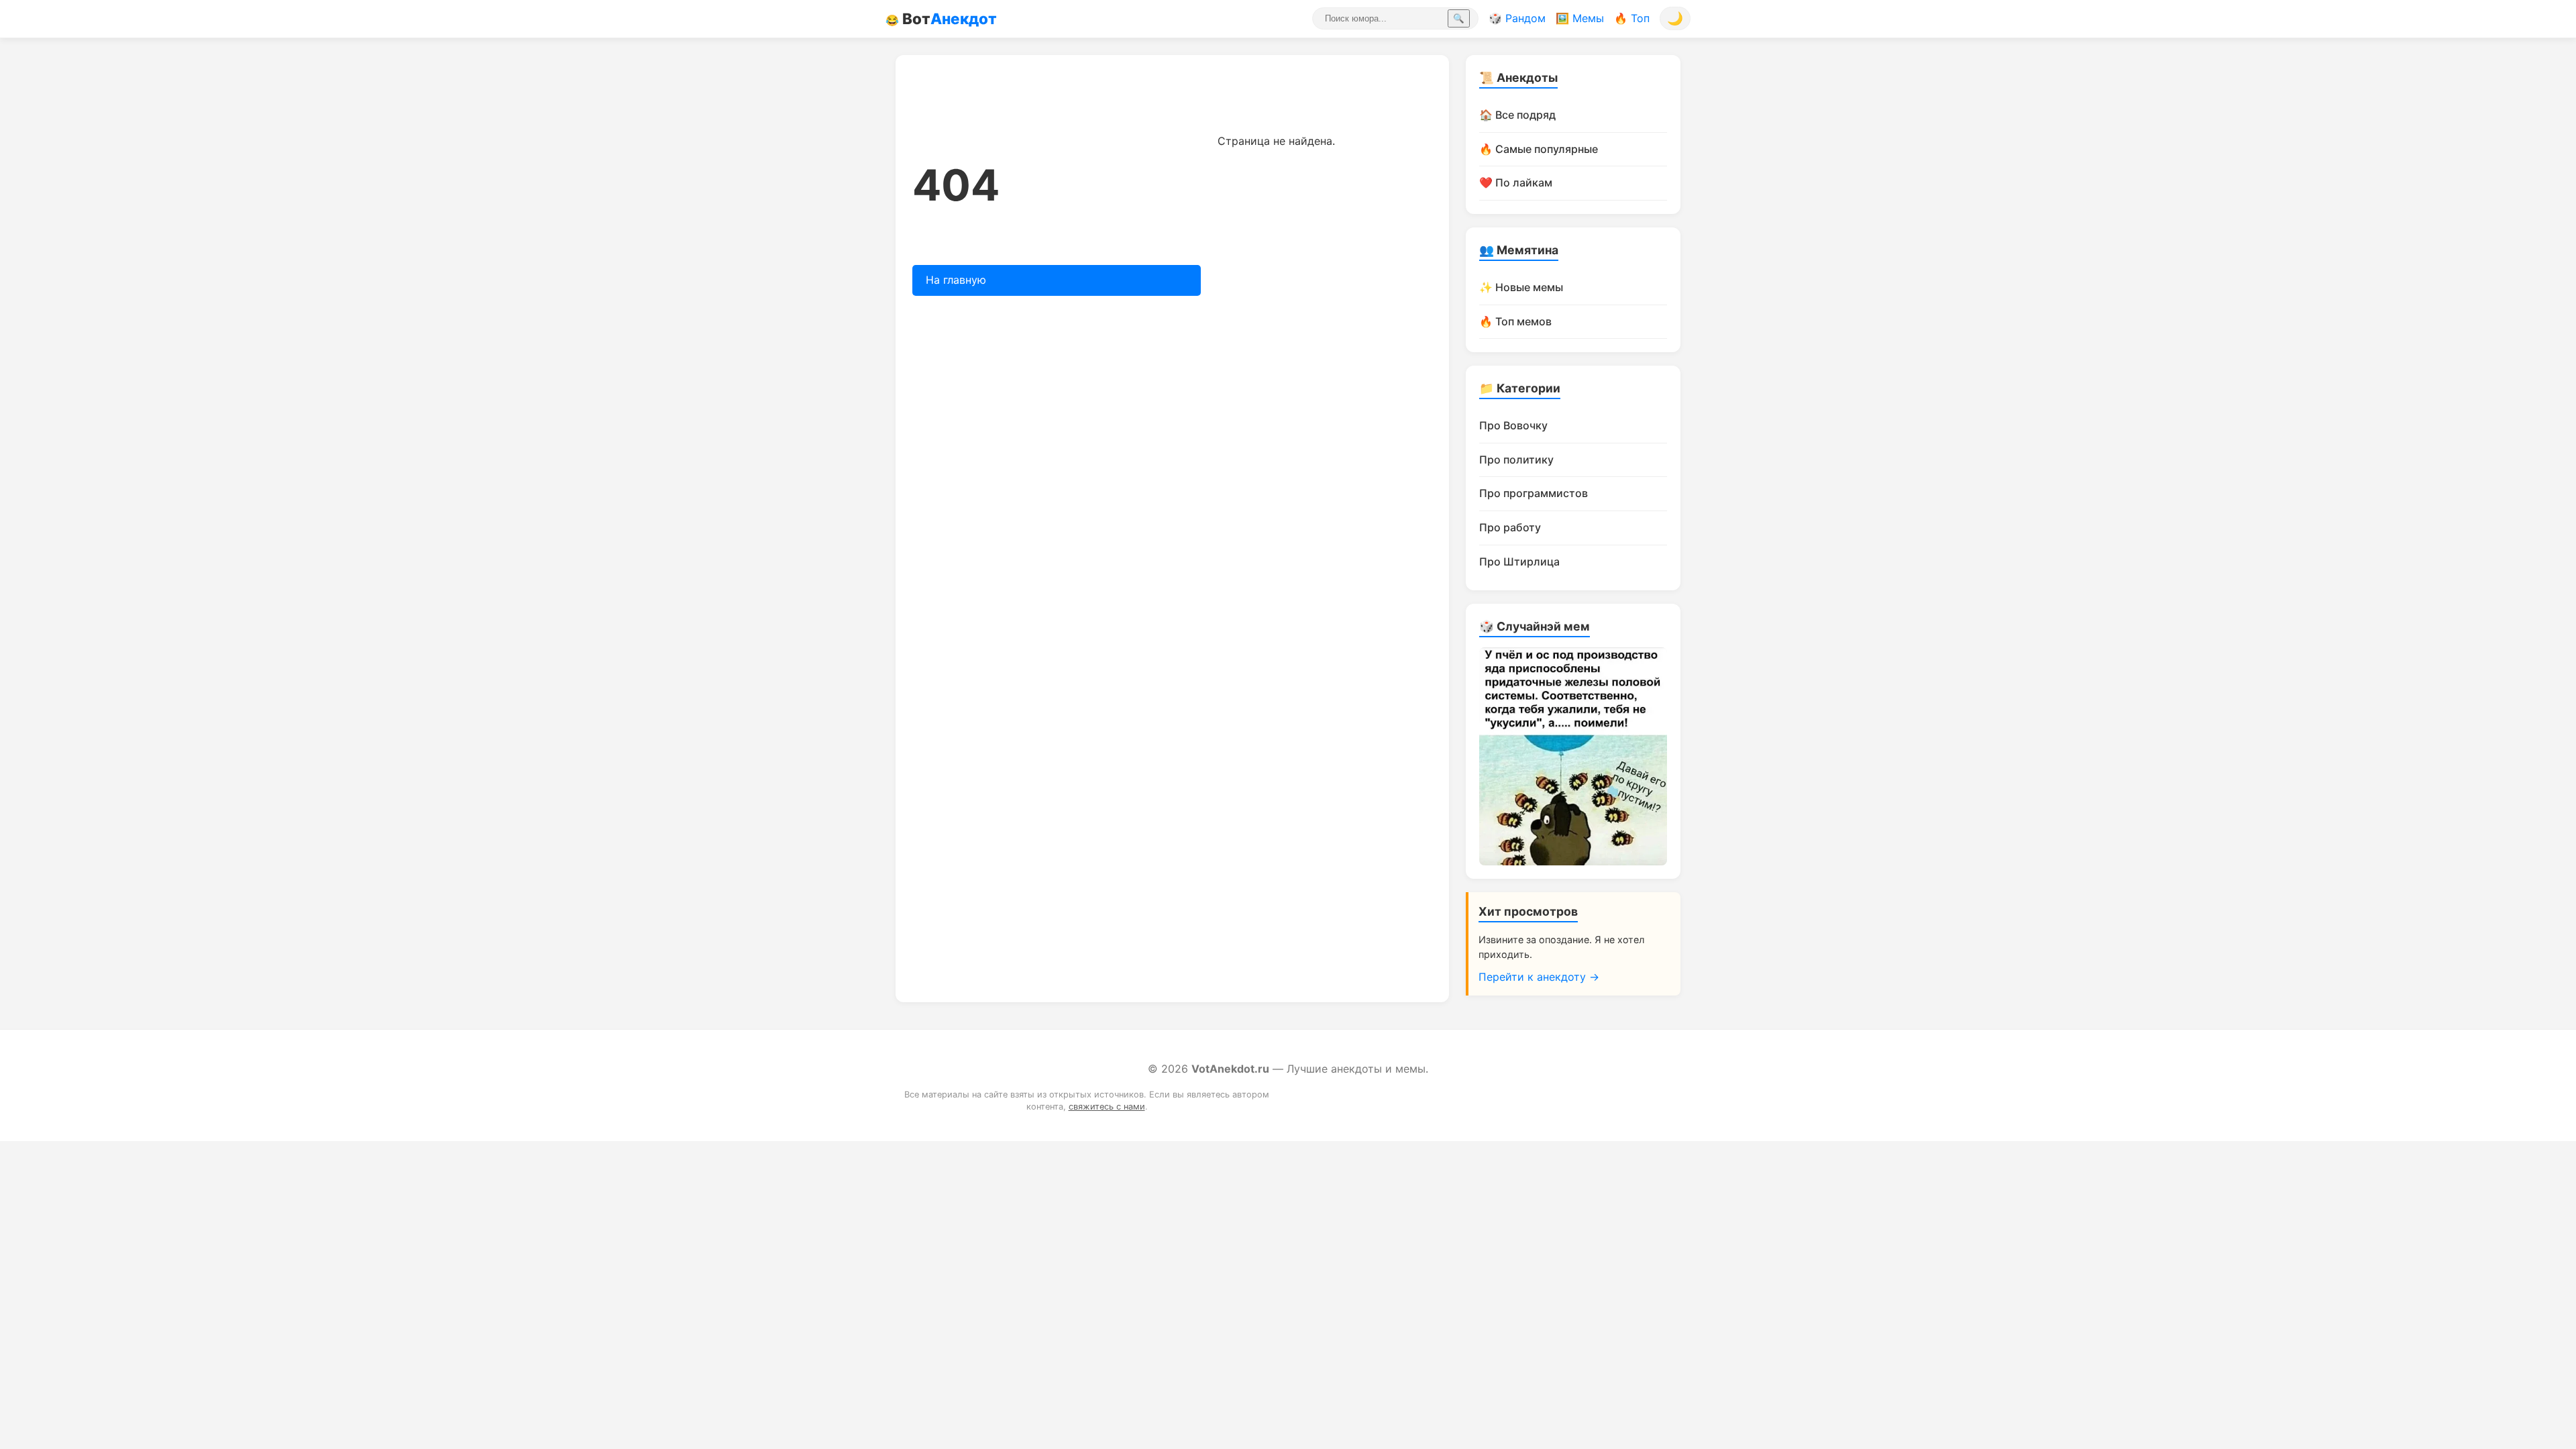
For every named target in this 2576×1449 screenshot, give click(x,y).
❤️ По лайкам (1516, 182)
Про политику (1516, 460)
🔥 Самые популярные (1539, 149)
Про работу (1510, 527)
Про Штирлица (1519, 561)
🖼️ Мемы (1580, 18)
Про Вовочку (1513, 425)
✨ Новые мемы (1521, 287)
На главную (956, 280)
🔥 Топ (1632, 18)
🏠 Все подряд (1517, 115)
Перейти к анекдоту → (1539, 977)
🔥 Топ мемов (1515, 321)
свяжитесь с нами (1107, 1107)
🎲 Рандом (1517, 18)
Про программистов (1534, 493)
